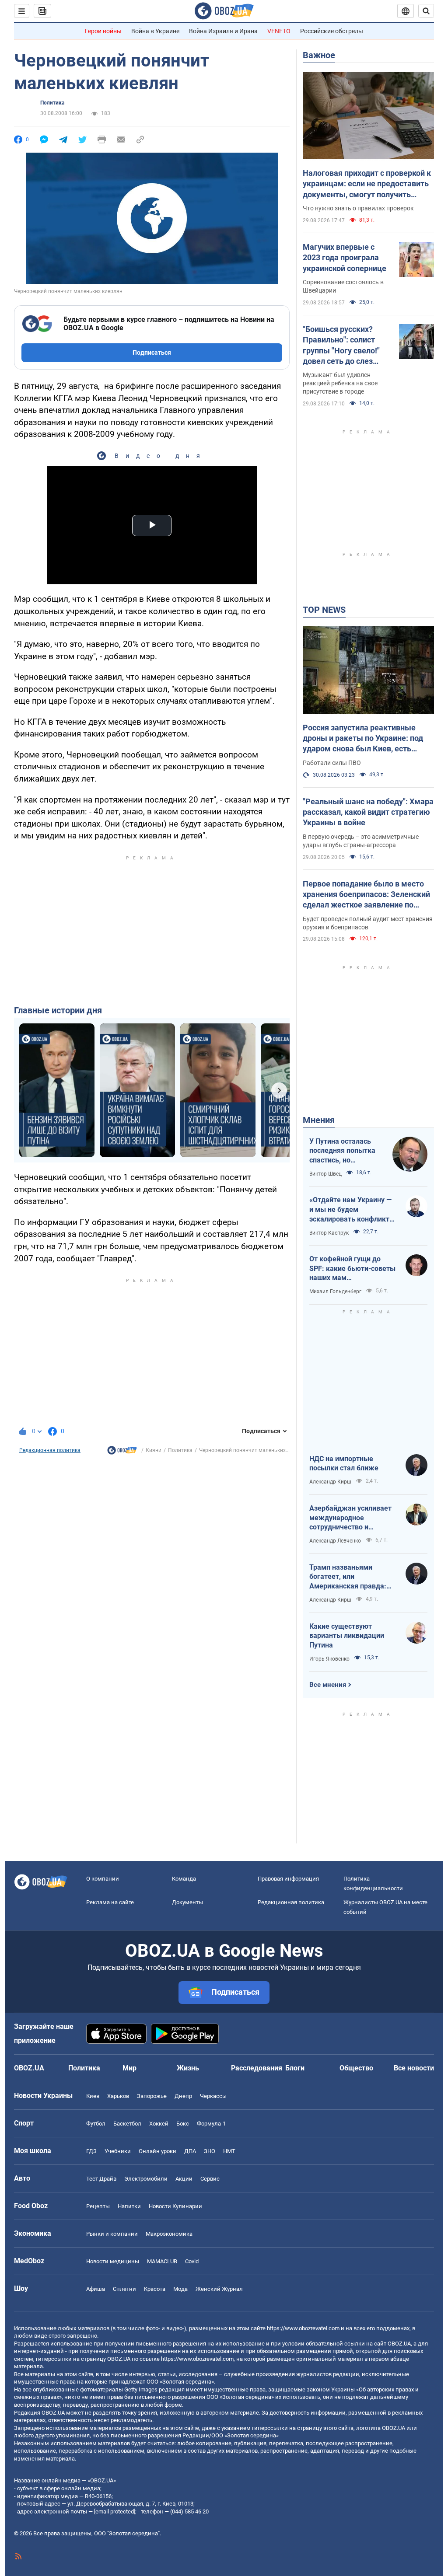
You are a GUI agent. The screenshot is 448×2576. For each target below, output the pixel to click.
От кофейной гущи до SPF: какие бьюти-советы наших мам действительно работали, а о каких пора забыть (352, 1269)
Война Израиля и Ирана (223, 31)
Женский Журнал (219, 2289)
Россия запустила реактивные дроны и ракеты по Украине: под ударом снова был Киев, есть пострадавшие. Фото (363, 739)
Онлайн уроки (157, 2151)
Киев (93, 2096)
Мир (129, 2068)
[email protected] (115, 2511)
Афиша (96, 2289)
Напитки (129, 2206)
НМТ (229, 2151)
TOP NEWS (324, 610)
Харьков (118, 2096)
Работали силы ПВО (332, 763)
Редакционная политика (50, 1450)
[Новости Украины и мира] (122, 1452)
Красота (155, 2289)
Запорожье (152, 2096)
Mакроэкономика (169, 2234)
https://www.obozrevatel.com (303, 2328)
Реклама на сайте (110, 1902)
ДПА (190, 2151)
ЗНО (210, 2151)
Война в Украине (155, 31)
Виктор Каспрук (329, 1233)
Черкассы (213, 2096)
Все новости (414, 2068)
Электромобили (146, 2179)
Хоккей (159, 2124)
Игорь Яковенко (329, 1659)
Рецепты (98, 2206)
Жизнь (188, 2068)
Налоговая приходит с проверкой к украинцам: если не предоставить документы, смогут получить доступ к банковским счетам (367, 184)
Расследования (257, 2068)
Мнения (319, 1120)
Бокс (183, 2124)
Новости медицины (113, 2261)
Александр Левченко (335, 1541)
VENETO (279, 31)
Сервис (210, 2179)
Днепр (183, 2096)
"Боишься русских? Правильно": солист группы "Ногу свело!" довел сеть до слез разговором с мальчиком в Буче (341, 346)
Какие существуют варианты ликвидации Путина (347, 1636)
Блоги (295, 2068)
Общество (356, 2068)
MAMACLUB (162, 2261)
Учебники (118, 2151)
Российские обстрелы (332, 31)
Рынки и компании (112, 2234)
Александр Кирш (330, 1482)
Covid (192, 2261)
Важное (319, 55)
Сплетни (124, 2289)
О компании (103, 1879)
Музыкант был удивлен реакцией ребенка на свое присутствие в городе (340, 383)
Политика (52, 103)
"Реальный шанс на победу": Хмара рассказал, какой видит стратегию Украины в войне (368, 812)
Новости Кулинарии (175, 2206)
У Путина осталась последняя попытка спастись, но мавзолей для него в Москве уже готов (344, 1151)
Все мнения (328, 1685)
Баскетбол (127, 2124)
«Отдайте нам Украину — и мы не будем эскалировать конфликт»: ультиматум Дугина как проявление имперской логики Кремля (352, 1210)
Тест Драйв (101, 2179)
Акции (184, 2179)
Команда (184, 1879)
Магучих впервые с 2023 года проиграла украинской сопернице (345, 258)
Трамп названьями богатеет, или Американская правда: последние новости (348, 1577)
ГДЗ (91, 2151)
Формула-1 (211, 2124)
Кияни (154, 1450)
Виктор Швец (325, 1174)
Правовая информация (288, 1879)
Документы (187, 1902)
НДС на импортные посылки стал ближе (344, 1464)
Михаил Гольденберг (335, 1291)
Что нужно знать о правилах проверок (358, 208)
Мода (180, 2289)
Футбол (96, 2124)
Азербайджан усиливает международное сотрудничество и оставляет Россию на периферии (350, 1518)
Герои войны (103, 31)
